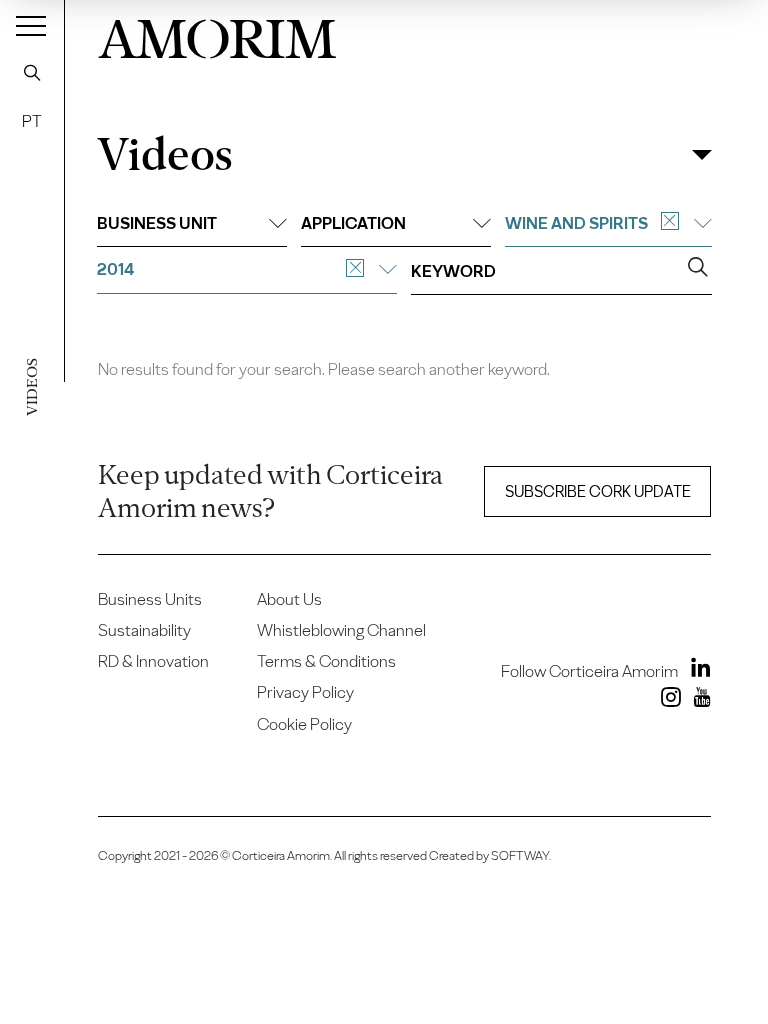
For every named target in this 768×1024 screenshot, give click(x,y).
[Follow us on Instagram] (667, 701)
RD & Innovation (153, 661)
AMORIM (217, 34)
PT (32, 121)
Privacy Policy (305, 692)
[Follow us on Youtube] (697, 701)
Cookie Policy (304, 724)
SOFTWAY (520, 855)
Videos (164, 154)
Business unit (157, 223)
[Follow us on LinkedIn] (696, 671)
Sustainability (144, 630)
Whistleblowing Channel (341, 630)
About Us (289, 599)
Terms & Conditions (326, 661)
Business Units (150, 599)
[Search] (32, 72)
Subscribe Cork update (598, 491)
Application (353, 223)
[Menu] (31, 25)
